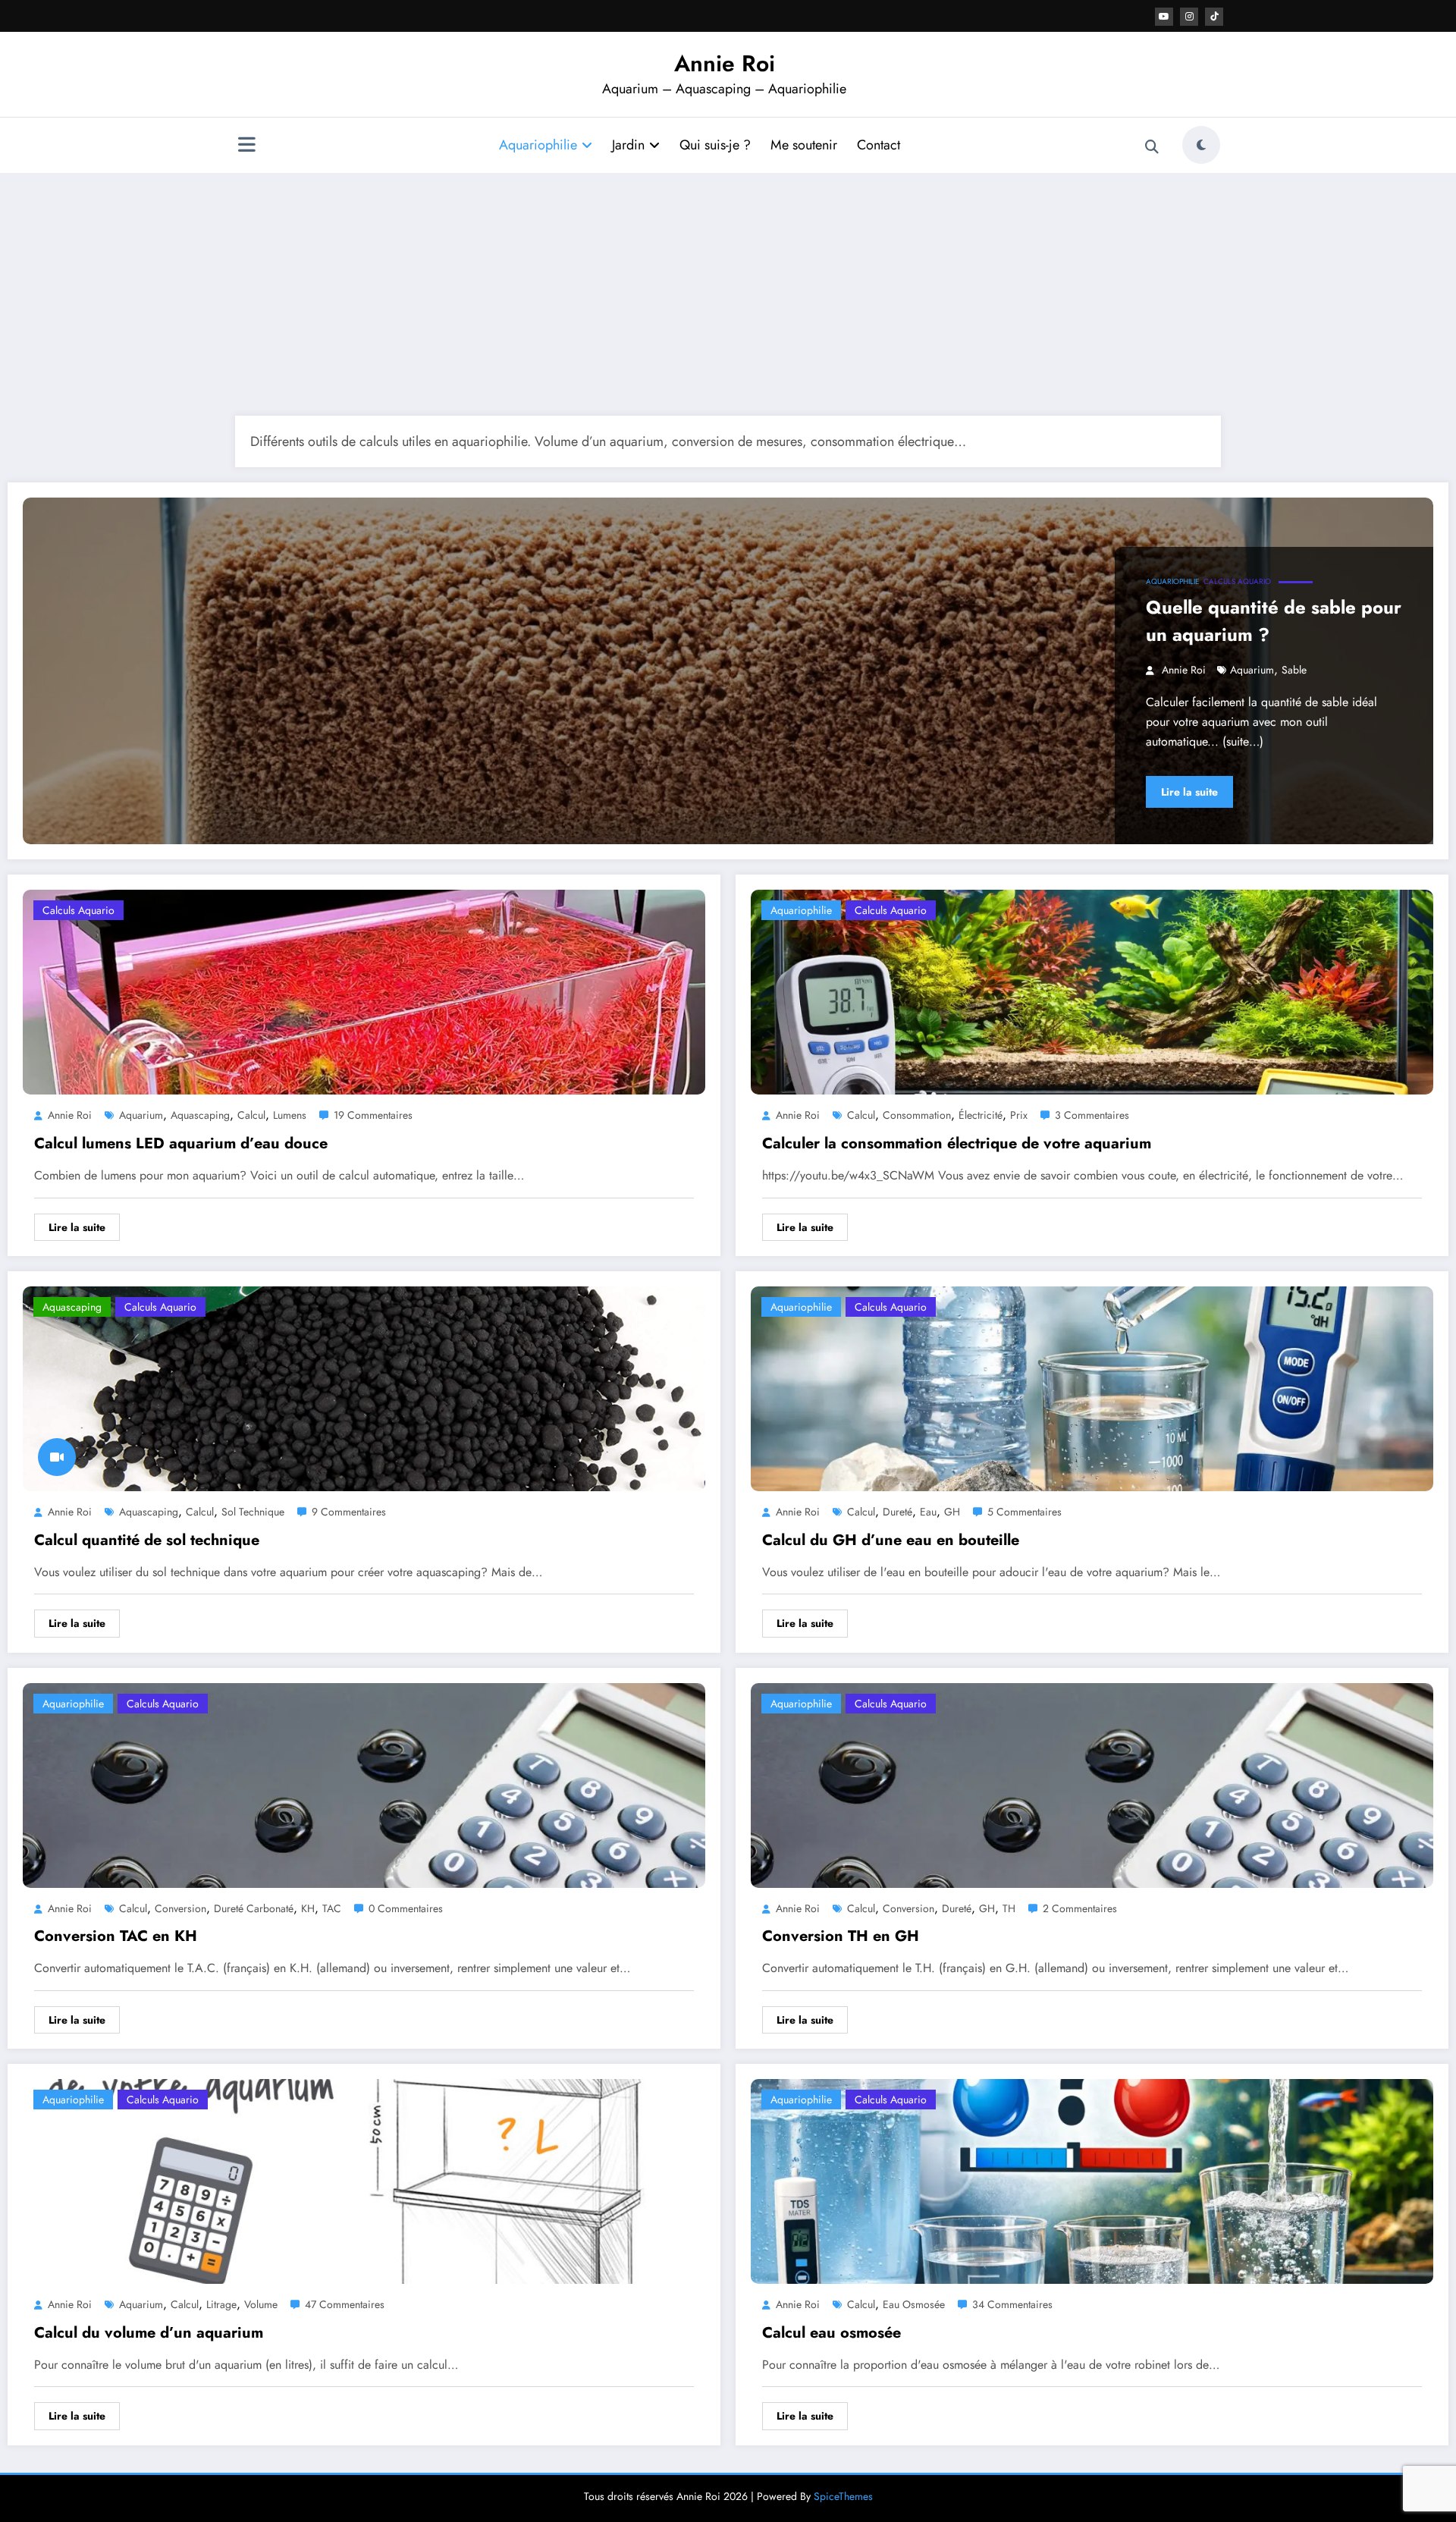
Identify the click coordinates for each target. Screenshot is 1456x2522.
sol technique (253, 1512)
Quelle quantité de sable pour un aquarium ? (1274, 621)
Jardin (628, 145)
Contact (879, 145)
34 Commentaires (1012, 2304)
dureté (897, 1512)
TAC (332, 1908)
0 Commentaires (406, 1908)
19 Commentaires (373, 1115)
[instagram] (1189, 17)
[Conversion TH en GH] (1092, 1784)
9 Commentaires (349, 1512)
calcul (251, 1115)
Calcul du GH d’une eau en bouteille (891, 1540)
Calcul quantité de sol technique (147, 1540)
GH (952, 1512)
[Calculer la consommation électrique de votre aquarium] (1092, 991)
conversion (180, 1908)
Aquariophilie (538, 145)
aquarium (1252, 670)
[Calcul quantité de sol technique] (364, 1388)
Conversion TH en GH (841, 1936)
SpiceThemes (843, 2496)
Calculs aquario (1237, 581)
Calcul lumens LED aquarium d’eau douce (181, 1143)
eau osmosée (914, 2304)
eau (928, 1512)
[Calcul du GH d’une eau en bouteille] (1092, 1388)
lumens (290, 1115)
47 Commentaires (345, 2304)
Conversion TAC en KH (116, 1936)
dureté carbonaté (254, 1908)
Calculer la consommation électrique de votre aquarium (957, 1143)
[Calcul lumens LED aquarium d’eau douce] (364, 991)
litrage (221, 2304)
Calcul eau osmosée (832, 2333)
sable (1294, 670)
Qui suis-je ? (715, 145)
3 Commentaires (1092, 1115)
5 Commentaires (1025, 1512)
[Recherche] (1152, 147)
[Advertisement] (728, 294)
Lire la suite (1189, 792)
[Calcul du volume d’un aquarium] (364, 2180)
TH (1009, 1908)
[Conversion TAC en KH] (364, 1784)
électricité (981, 1115)
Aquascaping (72, 1307)
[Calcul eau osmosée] (1092, 2180)
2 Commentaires (1080, 1908)
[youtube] (1164, 17)
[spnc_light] (1201, 145)
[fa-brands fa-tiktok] (1214, 17)
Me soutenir (804, 145)
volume (261, 2304)
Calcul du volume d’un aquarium (149, 2333)
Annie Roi (725, 63)
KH (308, 1908)
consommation (917, 1115)
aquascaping (200, 1115)
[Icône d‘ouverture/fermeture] (246, 146)
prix (1019, 1115)
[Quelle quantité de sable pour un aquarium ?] (728, 671)
